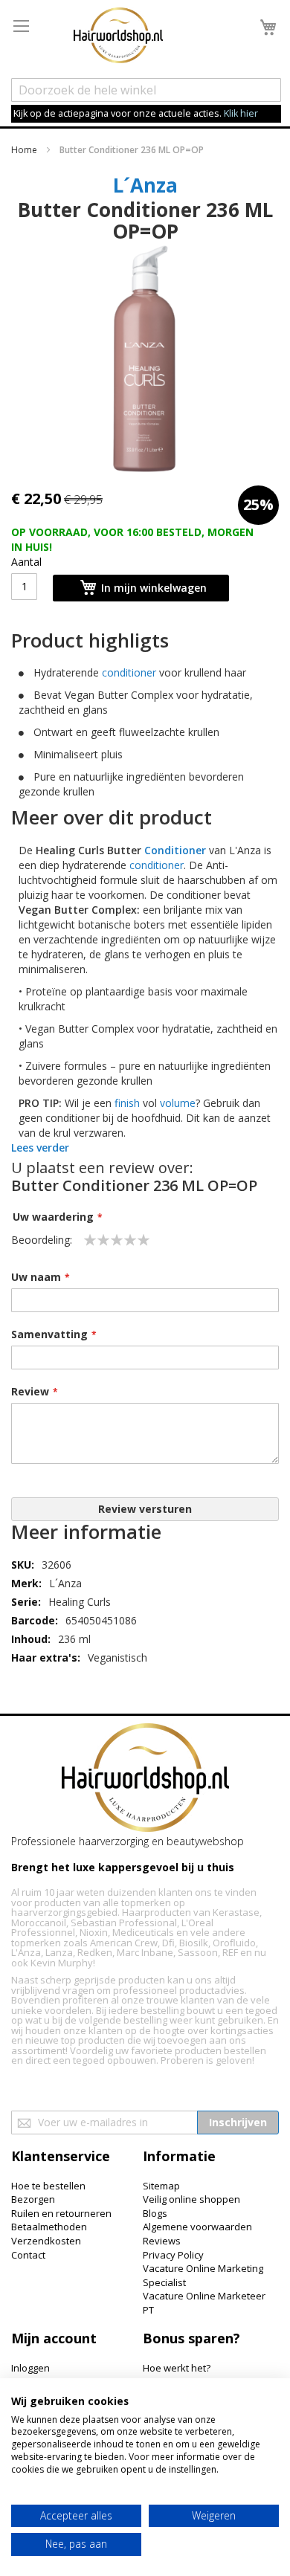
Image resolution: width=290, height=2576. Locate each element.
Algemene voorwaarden (197, 2227)
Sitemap (161, 2186)
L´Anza (145, 185)
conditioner (129, 672)
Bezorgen (33, 2199)
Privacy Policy (173, 2255)
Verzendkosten (46, 2241)
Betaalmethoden (49, 2227)
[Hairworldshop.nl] (145, 1779)
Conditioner (175, 850)
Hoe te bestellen (48, 2186)
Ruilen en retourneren (61, 2213)
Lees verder (40, 1147)
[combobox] (146, 90)
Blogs (155, 2213)
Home (24, 150)
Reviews (162, 2241)
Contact (28, 2255)
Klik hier (241, 113)
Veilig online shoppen (191, 2199)
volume (178, 1103)
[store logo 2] (118, 37)
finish (127, 1103)
